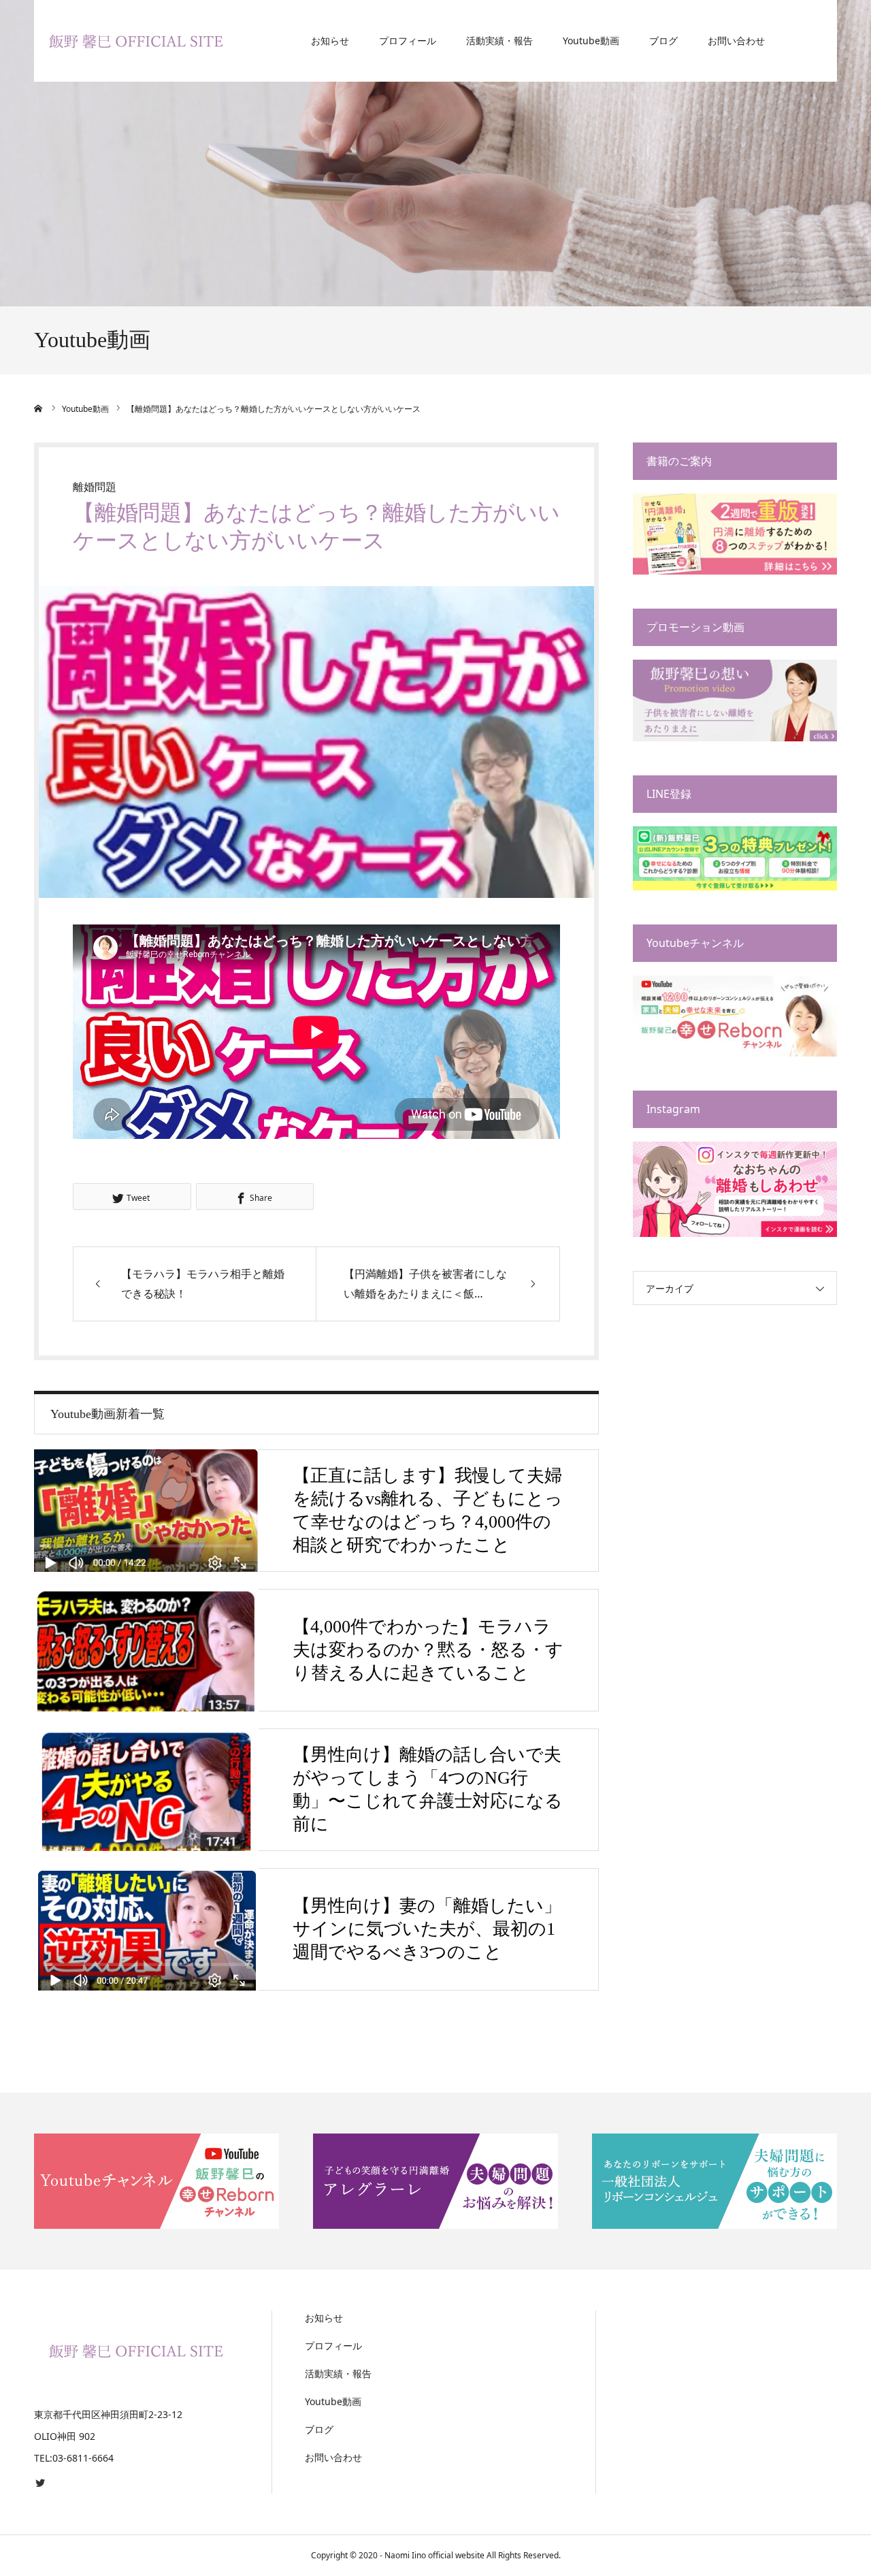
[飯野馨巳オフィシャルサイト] (136, 41)
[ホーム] (39, 408)
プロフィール (408, 41)
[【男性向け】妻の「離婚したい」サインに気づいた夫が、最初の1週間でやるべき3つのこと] (146, 1929)
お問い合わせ (736, 41)
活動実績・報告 (499, 41)
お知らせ (330, 41)
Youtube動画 (591, 41)
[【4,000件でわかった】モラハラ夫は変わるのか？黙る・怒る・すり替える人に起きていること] (146, 1650)
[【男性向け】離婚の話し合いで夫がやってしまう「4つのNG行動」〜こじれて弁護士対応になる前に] (146, 1790)
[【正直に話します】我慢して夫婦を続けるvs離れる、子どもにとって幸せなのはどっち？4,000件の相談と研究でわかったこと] (146, 1511)
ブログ (663, 41)
